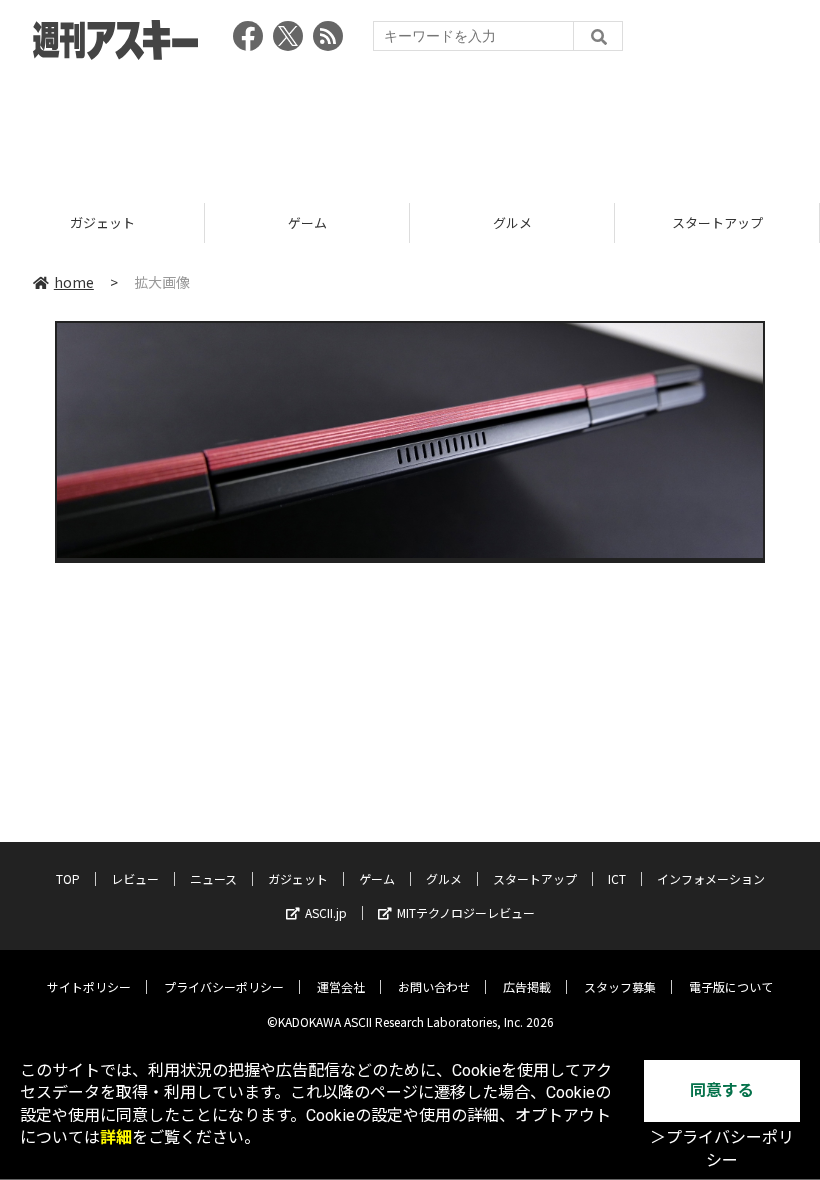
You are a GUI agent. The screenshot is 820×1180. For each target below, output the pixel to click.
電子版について (731, 986)
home (74, 282)
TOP (68, 878)
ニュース (213, 878)
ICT (617, 878)
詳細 (116, 1137)
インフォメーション (711, 878)
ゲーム (307, 222)
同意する (722, 1090)
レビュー (135, 878)
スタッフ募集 (620, 986)
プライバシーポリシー (224, 986)
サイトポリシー (89, 986)
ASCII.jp (326, 912)
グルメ (512, 222)
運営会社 (341, 986)
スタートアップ (717, 222)
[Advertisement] (410, 125)
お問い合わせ (434, 986)
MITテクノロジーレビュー (466, 912)
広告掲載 (527, 986)
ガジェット (102, 222)
